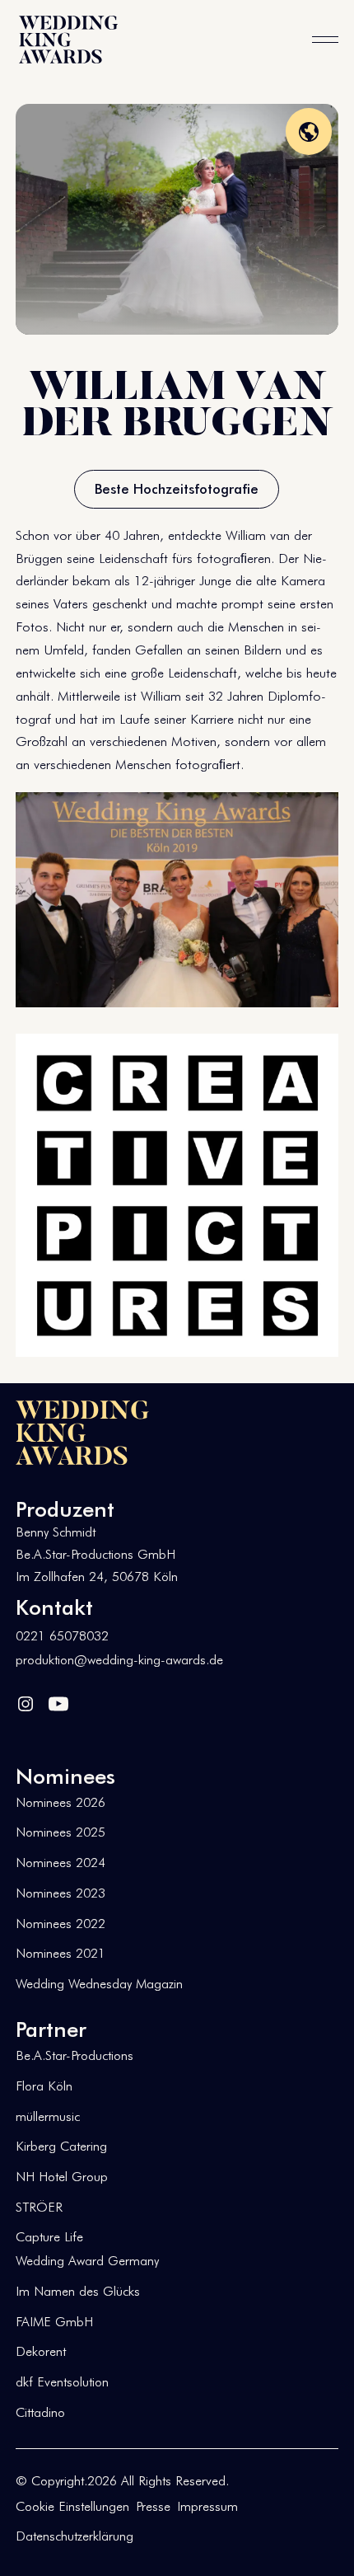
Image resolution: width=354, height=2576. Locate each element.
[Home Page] (68, 40)
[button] (325, 40)
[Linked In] (26, 1702)
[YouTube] (58, 1702)
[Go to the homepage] (82, 1433)
